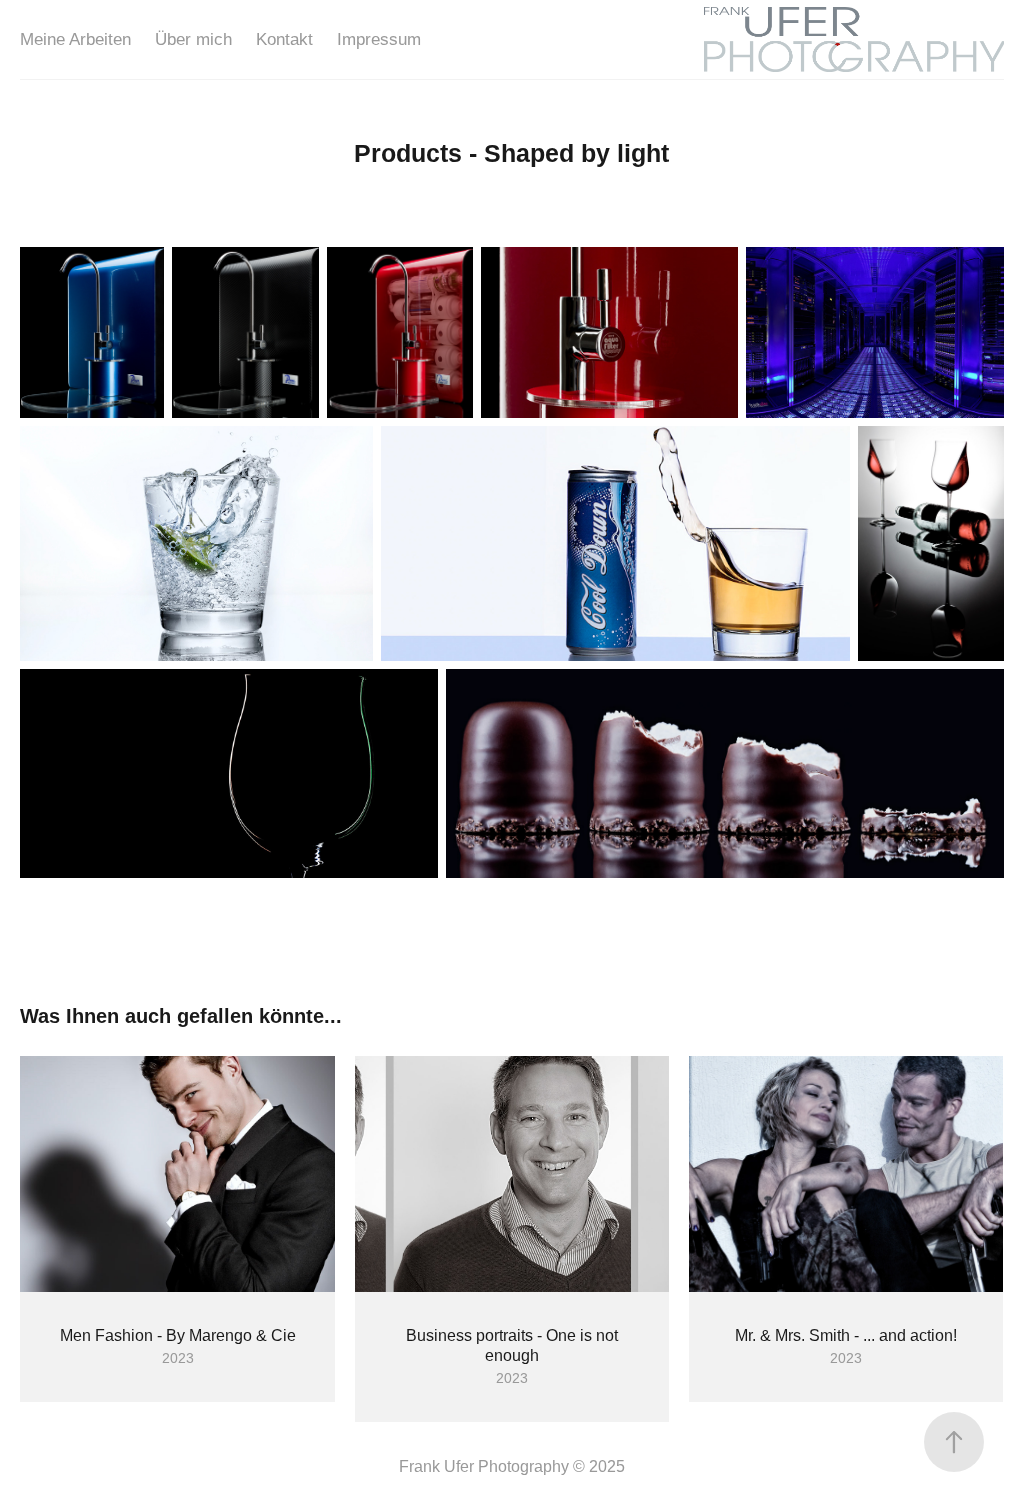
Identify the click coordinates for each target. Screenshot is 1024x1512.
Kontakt (284, 39)
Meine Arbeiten (75, 39)
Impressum (379, 39)
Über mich (193, 39)
